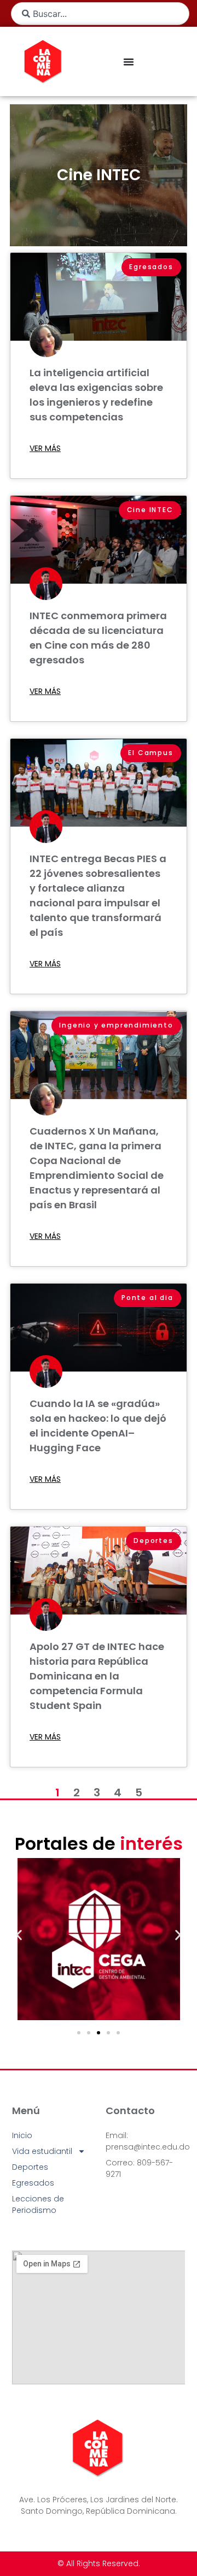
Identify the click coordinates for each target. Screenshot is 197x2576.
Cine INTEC (99, 175)
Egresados (33, 2183)
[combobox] (100, 14)
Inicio (22, 2135)
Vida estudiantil (42, 2151)
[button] (19, 1935)
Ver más (45, 448)
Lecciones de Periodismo (38, 2204)
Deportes (30, 2167)
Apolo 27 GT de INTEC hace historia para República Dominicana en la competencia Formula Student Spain (97, 1676)
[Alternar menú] (129, 62)
